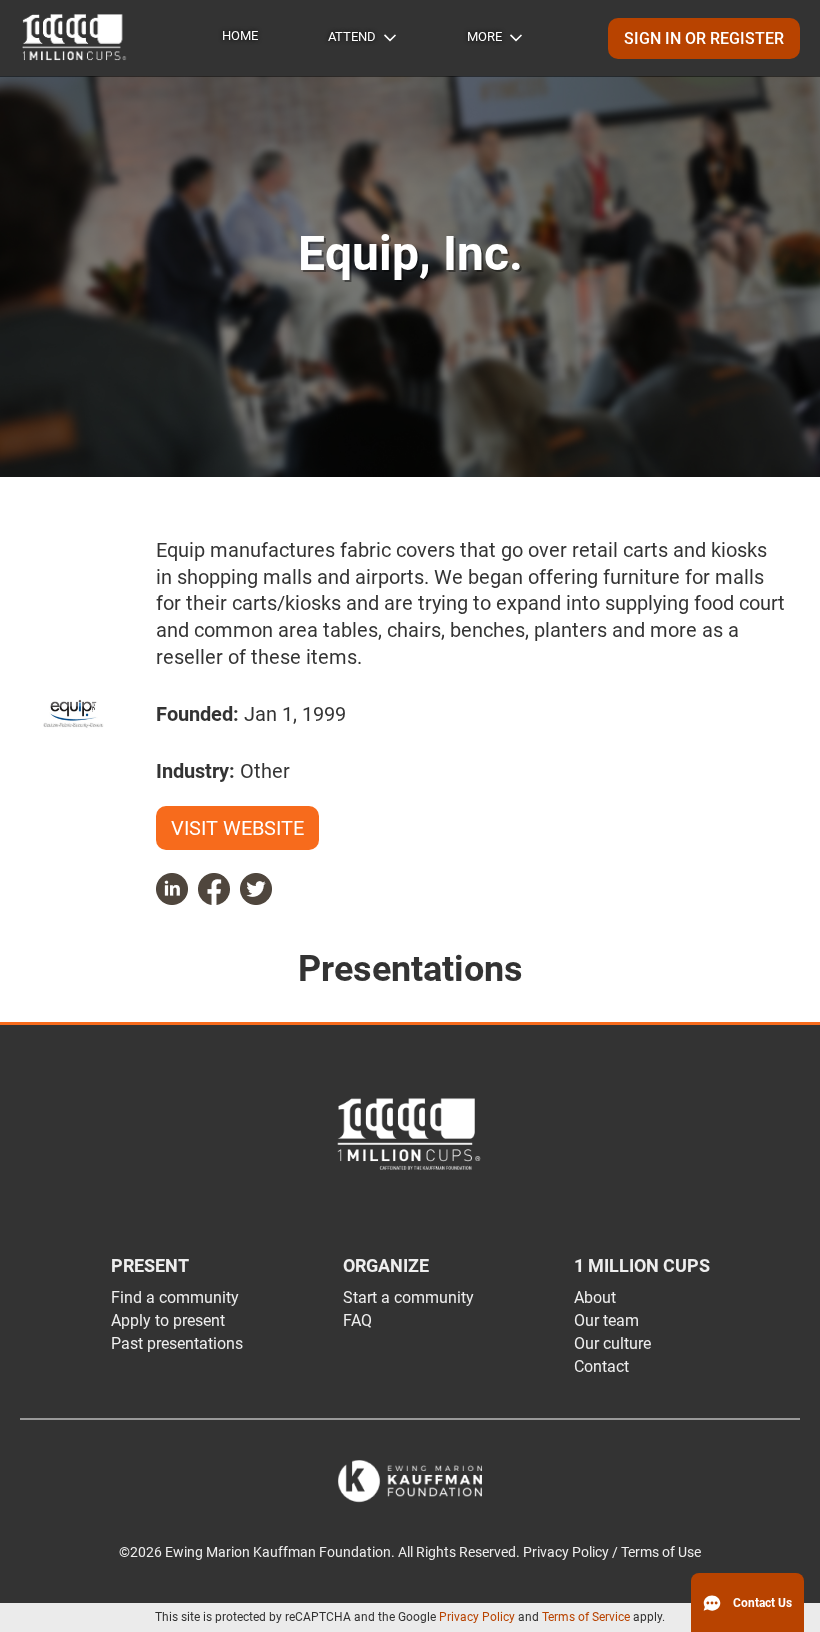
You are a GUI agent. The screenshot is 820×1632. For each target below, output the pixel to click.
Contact (601, 1366)
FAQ (357, 1320)
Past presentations (177, 1343)
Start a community (408, 1297)
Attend (352, 36)
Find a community (175, 1297)
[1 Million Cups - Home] (75, 38)
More (484, 36)
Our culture (612, 1343)
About (595, 1297)
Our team (606, 1320)
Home (240, 35)
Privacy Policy (477, 1617)
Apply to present (168, 1320)
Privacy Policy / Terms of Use (612, 1552)
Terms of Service (586, 1617)
